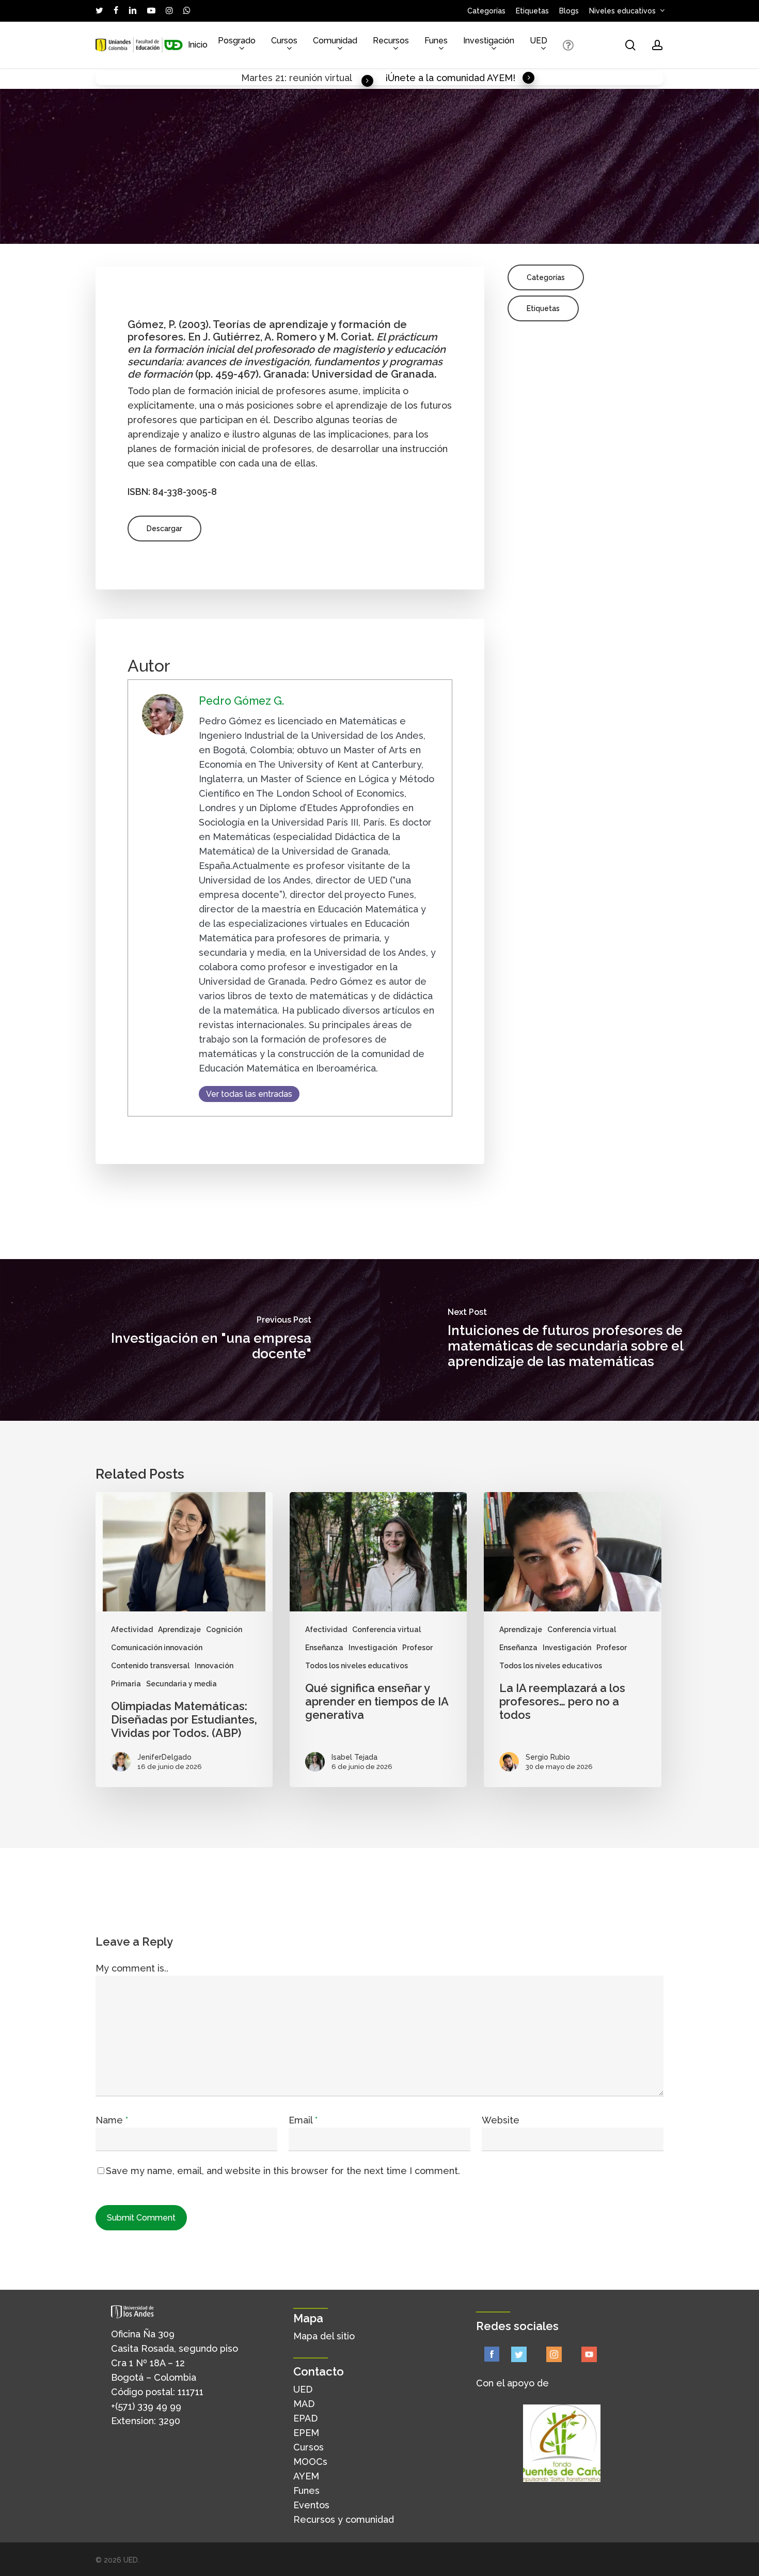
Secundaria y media (181, 1684)
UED (303, 2389)
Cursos (309, 2447)
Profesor (417, 1648)
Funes (306, 2490)
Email (303, 2120)
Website (501, 2120)
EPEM (306, 2433)
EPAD (305, 2418)
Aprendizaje (179, 1630)
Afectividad (132, 1630)
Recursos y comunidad (344, 2519)
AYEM (306, 2476)
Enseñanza (324, 1648)
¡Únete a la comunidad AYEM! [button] (450, 78)
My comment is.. (132, 1968)
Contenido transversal (150, 1666)
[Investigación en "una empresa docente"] (190, 1340)
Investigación (373, 1648)
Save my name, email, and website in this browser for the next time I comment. (283, 2171)
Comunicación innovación (157, 1648)
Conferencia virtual (386, 1630)
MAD (304, 2404)
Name (112, 2120)
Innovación (214, 1666)
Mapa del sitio (324, 2336)
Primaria (126, 1684)
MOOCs (310, 2462)
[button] (164, 529)
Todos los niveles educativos (357, 1666)
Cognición (224, 1630)
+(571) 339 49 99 (146, 2406)
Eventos (311, 2505)
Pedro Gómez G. (241, 701)
